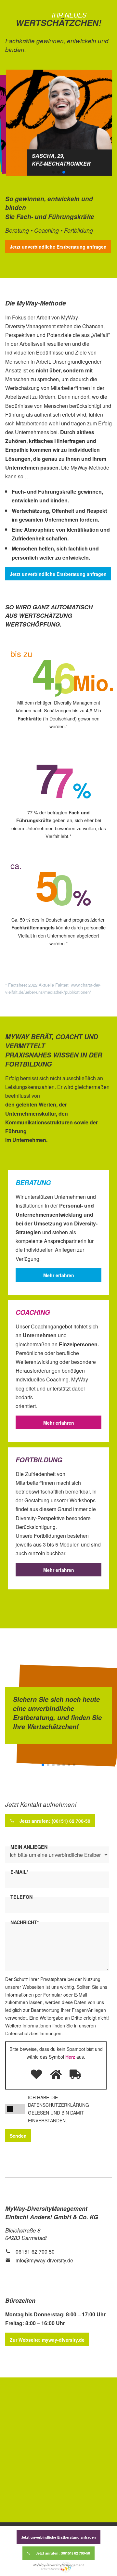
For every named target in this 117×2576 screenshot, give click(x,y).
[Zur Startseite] (59, 2567)
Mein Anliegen (29, 1847)
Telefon (21, 1897)
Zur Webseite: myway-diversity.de (47, 2340)
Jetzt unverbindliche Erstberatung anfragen (58, 2537)
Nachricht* (25, 1922)
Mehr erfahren (59, 1275)
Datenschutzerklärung (58, 2105)
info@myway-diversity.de (44, 2260)
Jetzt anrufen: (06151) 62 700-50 (63, 2553)
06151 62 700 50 (35, 2252)
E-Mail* (19, 1872)
